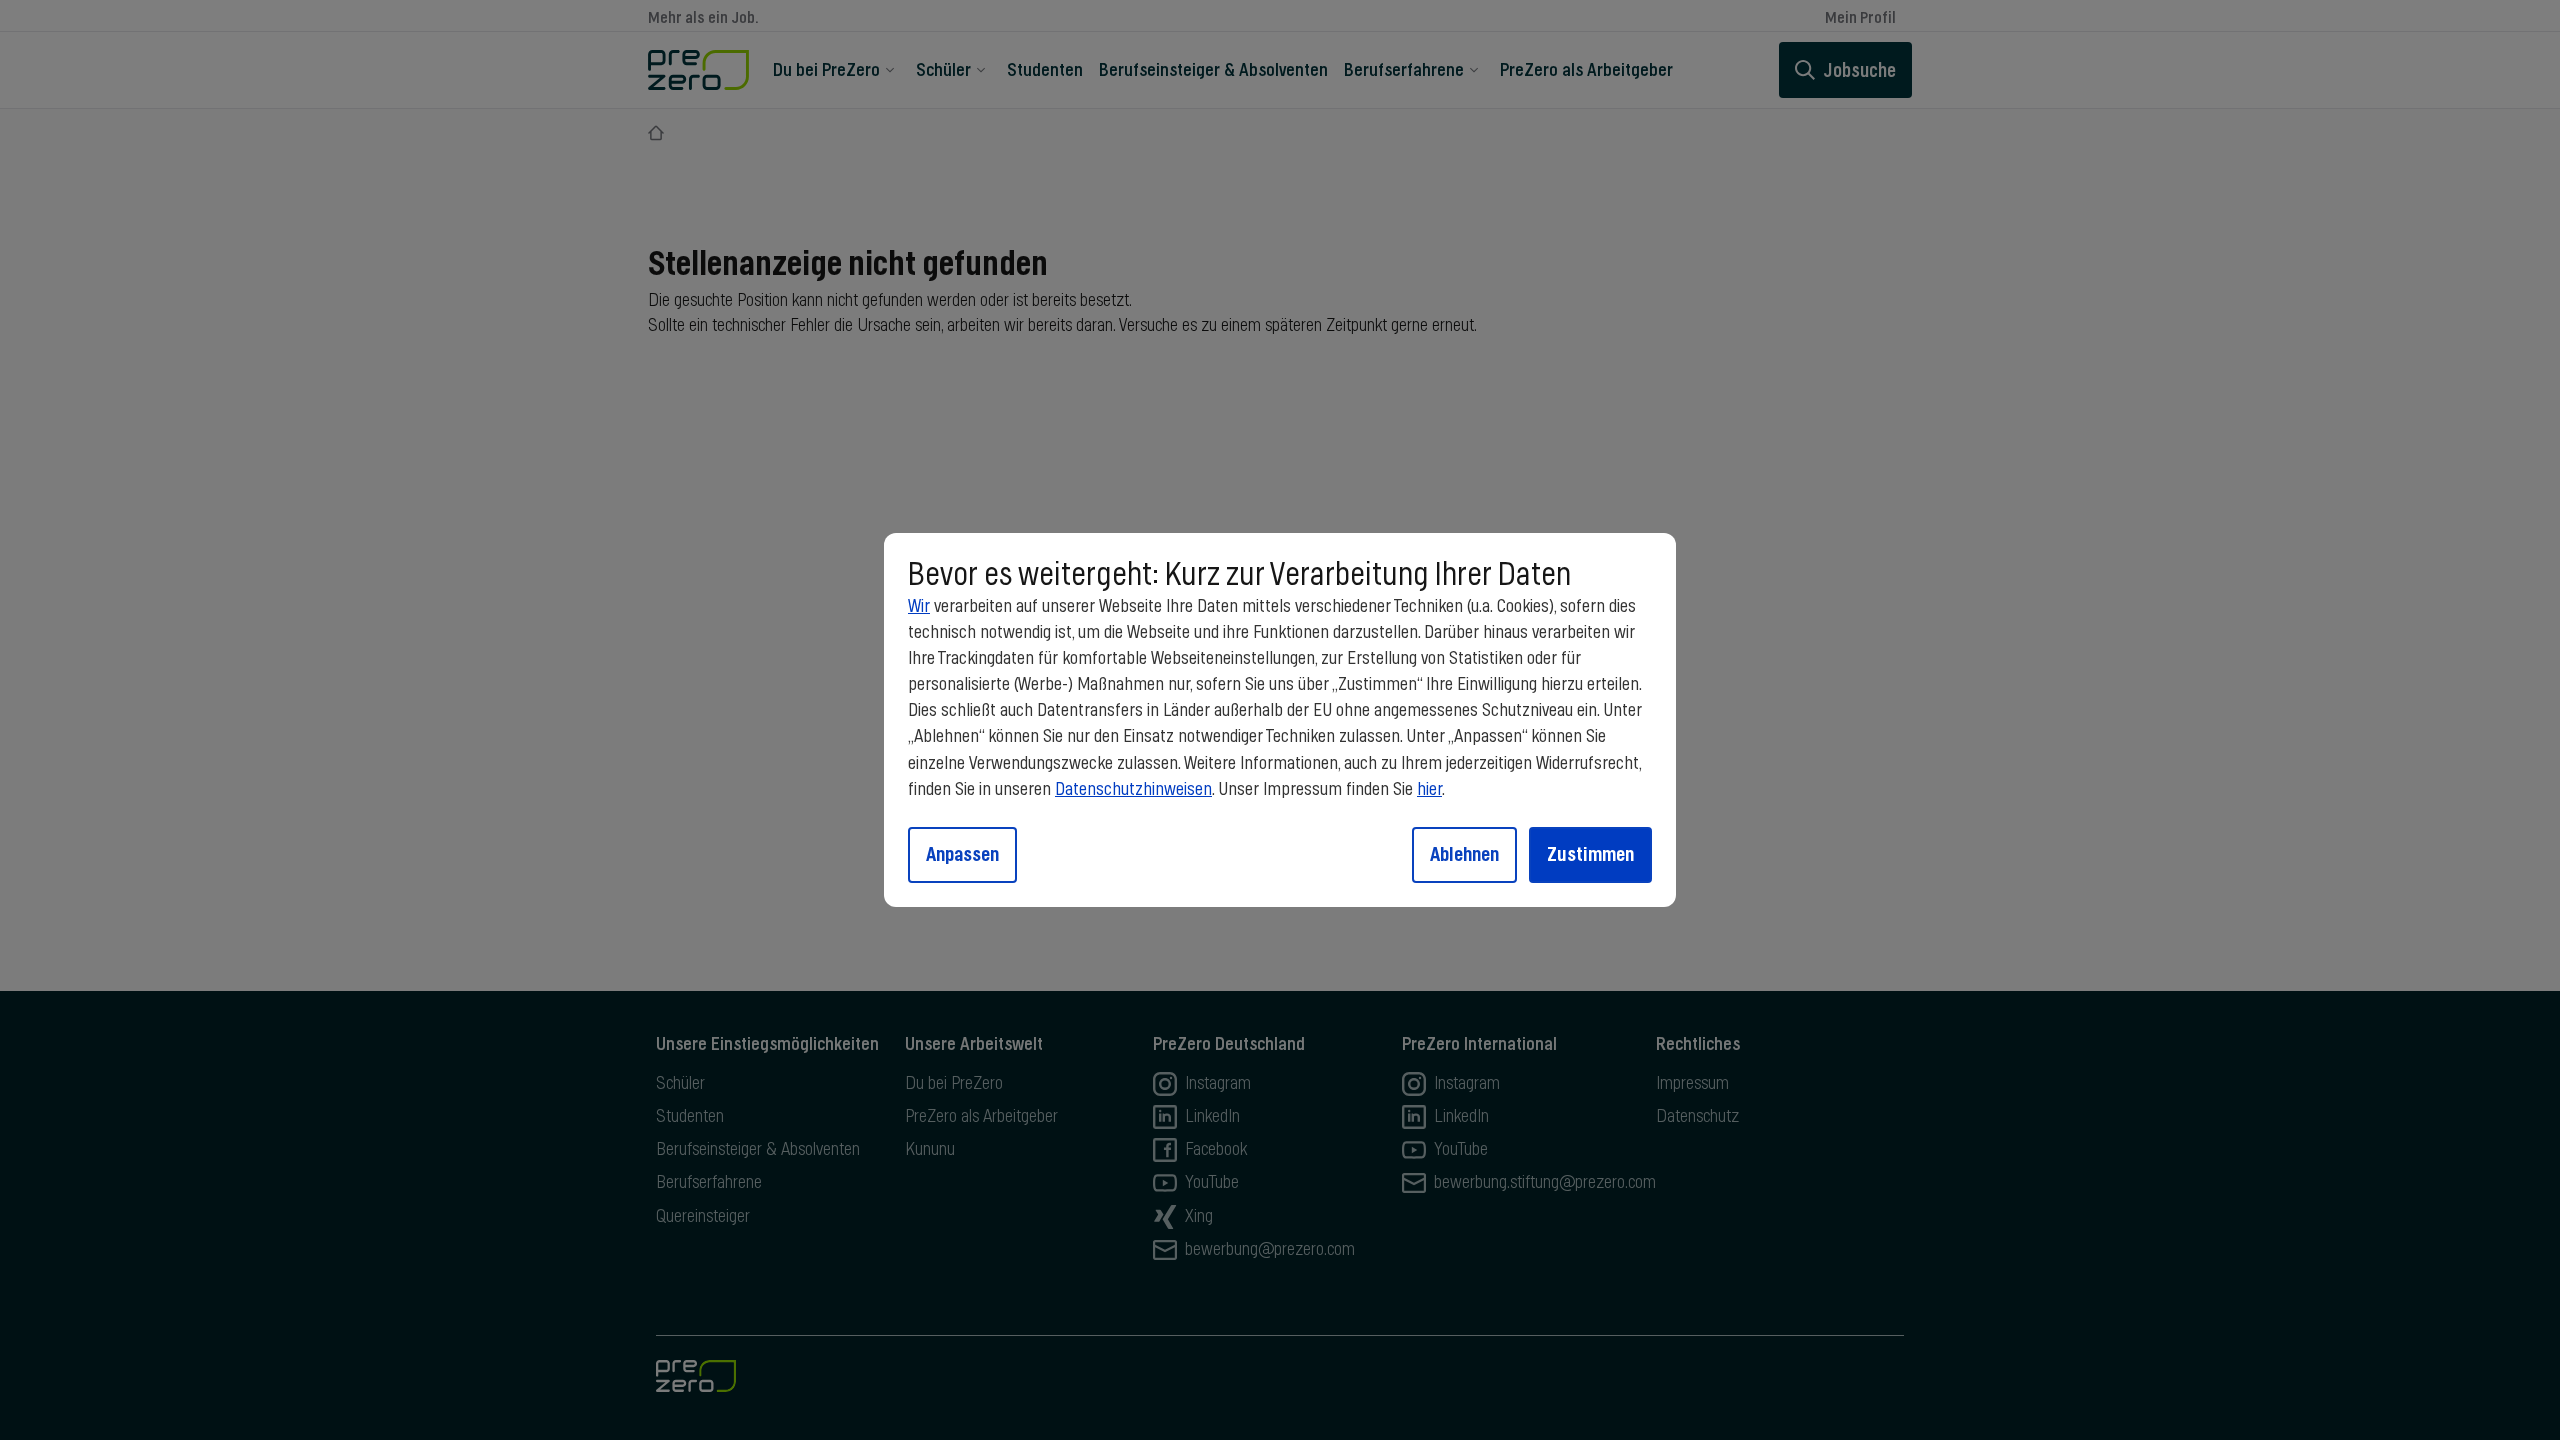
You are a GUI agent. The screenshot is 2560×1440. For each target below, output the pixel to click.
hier (1429, 790)
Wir (919, 607)
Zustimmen (1590, 854)
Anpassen (962, 854)
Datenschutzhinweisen (1133, 790)
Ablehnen (1464, 854)
